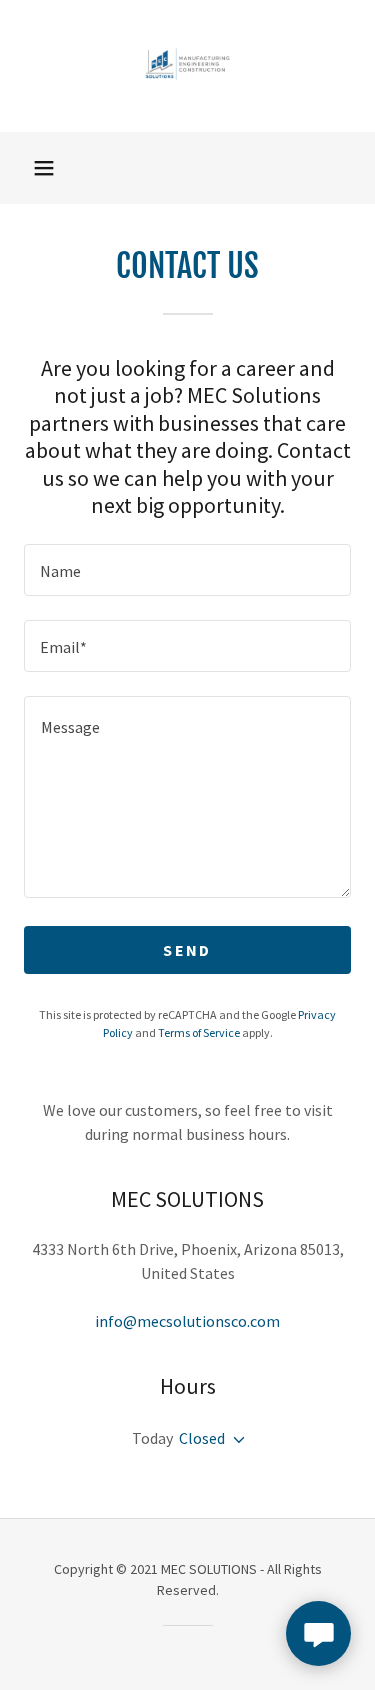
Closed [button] (202, 1438)
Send (187, 950)
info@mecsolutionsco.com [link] (187, 1321)
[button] (44, 168)
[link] (187, 66)
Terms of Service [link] (199, 1032)
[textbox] (187, 570)
